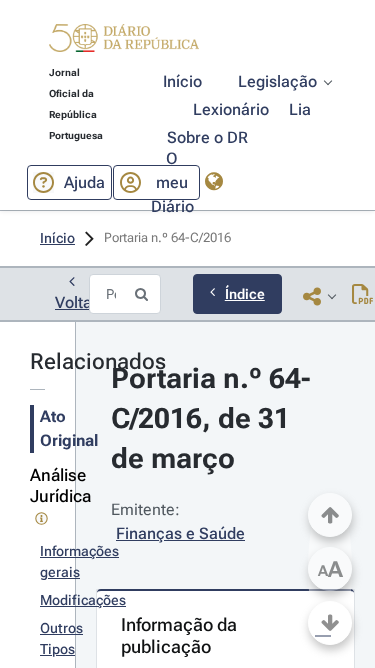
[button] (124, 41)
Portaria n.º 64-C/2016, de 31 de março (210, 418)
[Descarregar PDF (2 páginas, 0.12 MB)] (362, 296)
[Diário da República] (124, 42)
